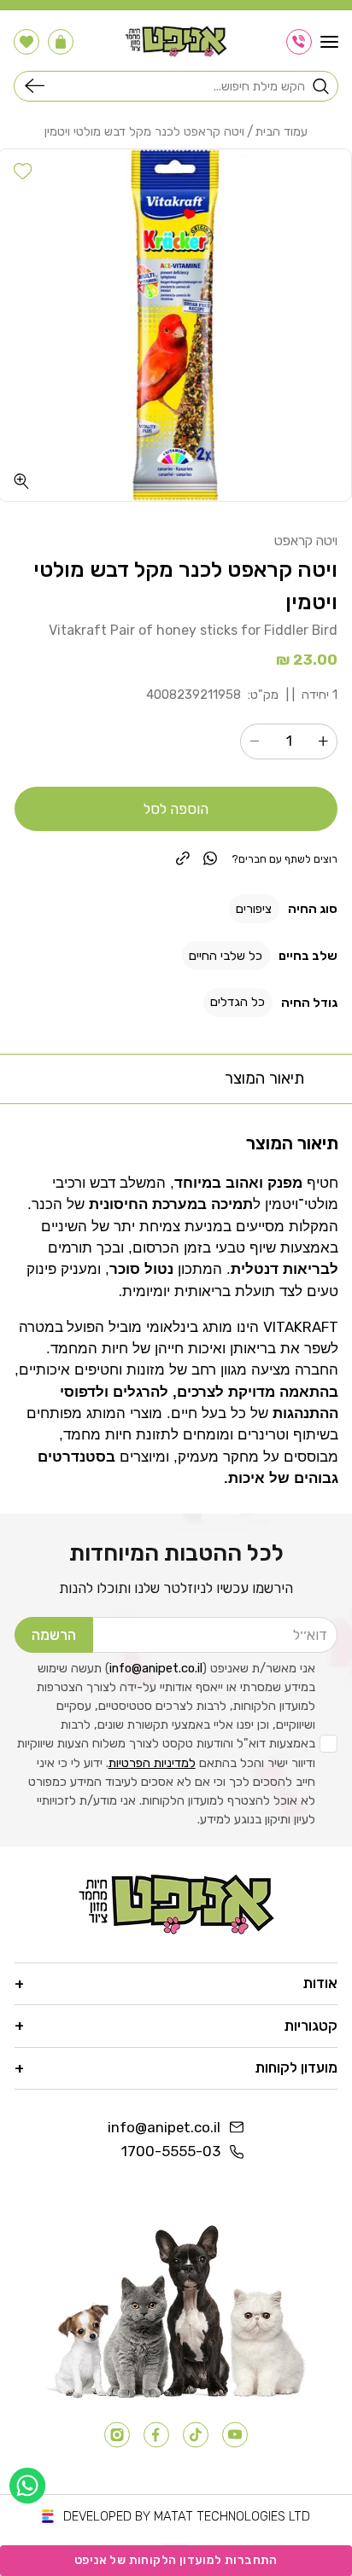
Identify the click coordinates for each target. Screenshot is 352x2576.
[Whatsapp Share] (210, 858)
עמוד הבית (282, 132)
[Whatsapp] (27, 2486)
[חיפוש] (38, 86)
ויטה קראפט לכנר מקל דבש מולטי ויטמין (144, 132)
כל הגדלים (238, 1002)
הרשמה (54, 1635)
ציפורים (254, 909)
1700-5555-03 (171, 2151)
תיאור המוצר (264, 1078)
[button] (329, 42)
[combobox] (179, 86)
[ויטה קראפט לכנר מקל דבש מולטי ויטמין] (176, 325)
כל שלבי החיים (226, 956)
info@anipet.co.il (156, 1668)
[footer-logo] (176, 1904)
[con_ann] (299, 42)
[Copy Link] (183, 858)
